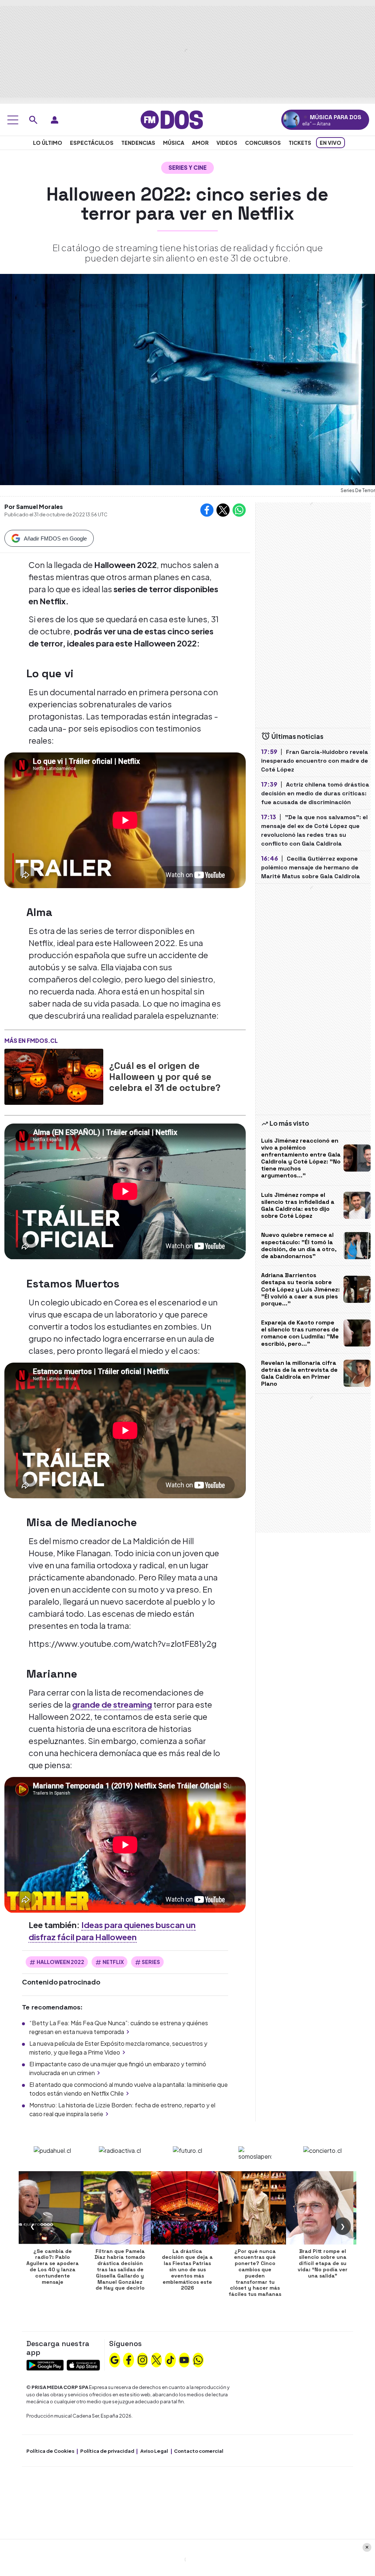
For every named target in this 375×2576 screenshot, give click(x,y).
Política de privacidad (107, 2451)
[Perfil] (55, 120)
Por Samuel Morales (34, 507)
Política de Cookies (50, 2451)
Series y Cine (187, 167)
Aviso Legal (154, 2451)
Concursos (263, 143)
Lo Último (48, 143)
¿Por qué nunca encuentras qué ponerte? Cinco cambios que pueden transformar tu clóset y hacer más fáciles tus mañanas (255, 2273)
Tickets (300, 143)
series (151, 1962)
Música (174, 143)
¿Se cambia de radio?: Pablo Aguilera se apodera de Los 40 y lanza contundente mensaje (53, 2267)
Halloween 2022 (60, 1962)
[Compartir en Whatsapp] (239, 510)
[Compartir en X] (223, 510)
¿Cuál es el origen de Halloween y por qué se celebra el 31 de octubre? (165, 1077)
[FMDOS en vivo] (291, 120)
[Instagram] (142, 2359)
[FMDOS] (172, 119)
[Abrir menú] (13, 120)
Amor (200, 143)
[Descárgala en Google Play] (45, 2364)
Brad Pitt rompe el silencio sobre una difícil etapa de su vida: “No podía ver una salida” (323, 2263)
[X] (156, 2359)
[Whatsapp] (198, 2359)
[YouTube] (184, 2359)
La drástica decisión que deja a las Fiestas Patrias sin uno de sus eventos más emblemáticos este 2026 (187, 2270)
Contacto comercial (199, 2451)
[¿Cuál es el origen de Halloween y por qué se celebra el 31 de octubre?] (54, 1077)
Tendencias (138, 143)
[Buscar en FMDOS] (33, 120)
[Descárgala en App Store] (83, 2364)
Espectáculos (92, 143)
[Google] (115, 2359)
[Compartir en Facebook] (207, 510)
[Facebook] (129, 2359)
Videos (227, 143)
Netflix (113, 1962)
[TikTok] (170, 2359)
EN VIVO (331, 143)
